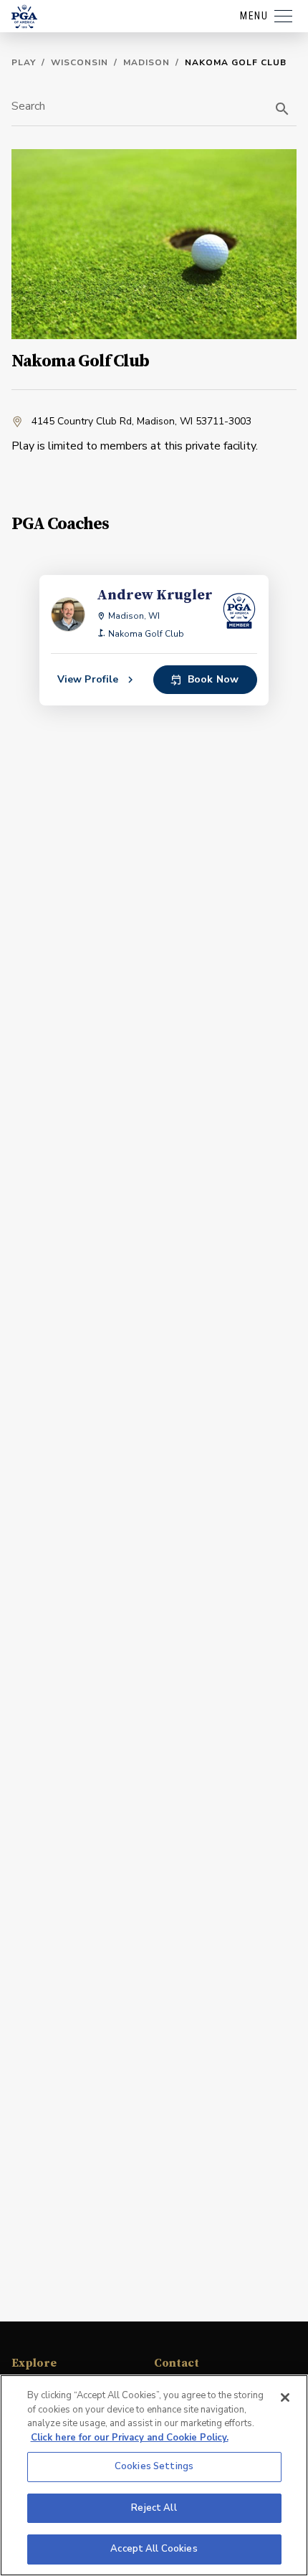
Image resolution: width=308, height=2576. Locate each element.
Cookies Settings (154, 2466)
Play (24, 62)
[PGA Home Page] (24, 16)
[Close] (285, 2397)
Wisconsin (80, 62)
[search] (282, 109)
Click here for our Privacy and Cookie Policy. (130, 2438)
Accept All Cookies (154, 2549)
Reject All (154, 2508)
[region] (154, 2475)
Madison (146, 62)
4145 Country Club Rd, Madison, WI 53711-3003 (141, 421)
